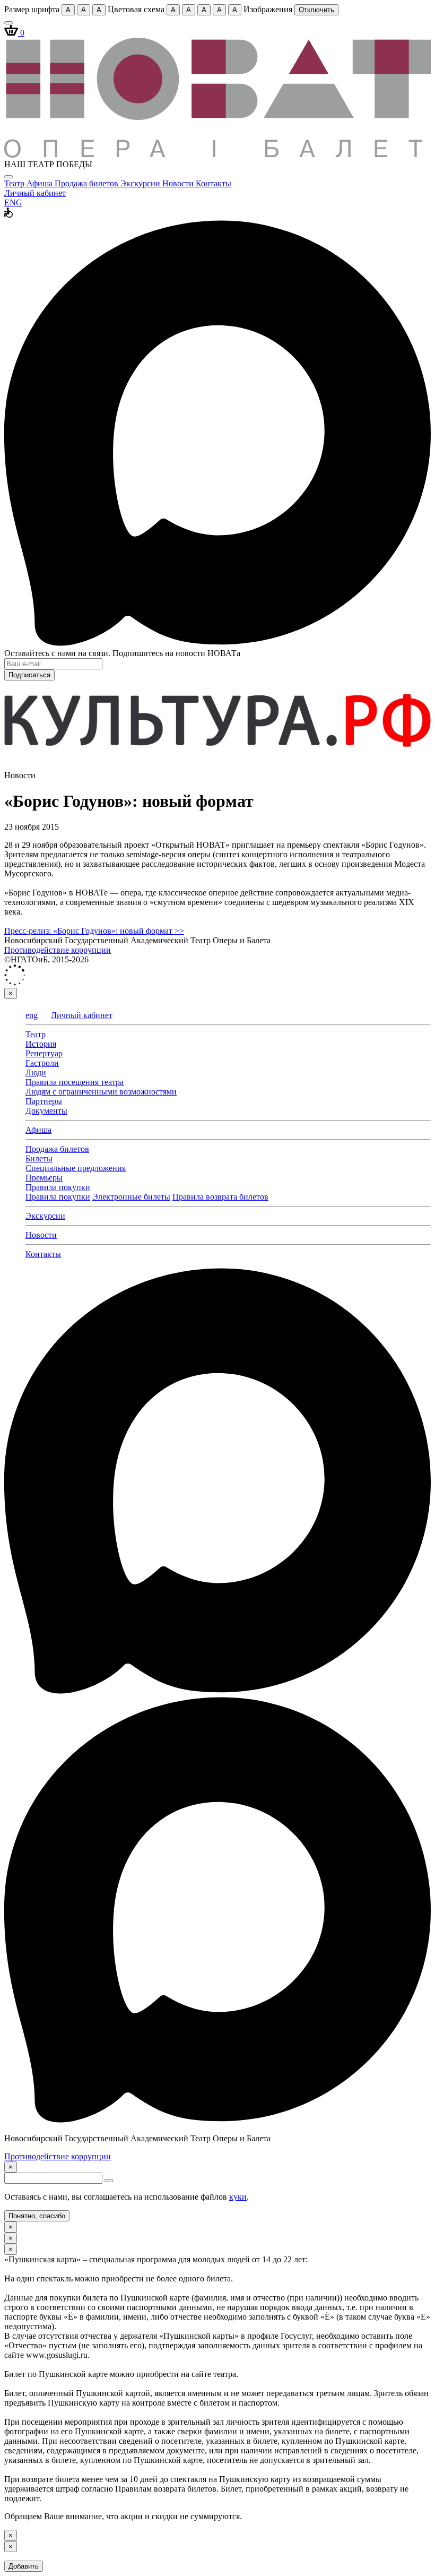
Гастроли (42, 1063)
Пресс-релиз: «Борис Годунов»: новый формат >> (94, 931)
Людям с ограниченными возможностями (101, 1092)
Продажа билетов (88, 183)
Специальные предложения (76, 1168)
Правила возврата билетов (220, 1197)
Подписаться (29, 675)
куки (238, 2197)
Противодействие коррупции (58, 950)
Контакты (214, 183)
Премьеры (44, 1178)
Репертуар (44, 1053)
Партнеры (44, 1101)
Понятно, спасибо (37, 2216)
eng (32, 1015)
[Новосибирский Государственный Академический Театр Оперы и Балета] (217, 155)
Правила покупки (58, 1187)
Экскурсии (141, 183)
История (41, 1044)
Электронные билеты (131, 1197)
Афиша (41, 183)
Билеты (39, 1158)
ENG (13, 203)
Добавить (24, 2566)
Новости (179, 183)
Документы (46, 1111)
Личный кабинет (35, 193)
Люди (36, 1072)
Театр (15, 183)
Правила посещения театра (75, 1082)
